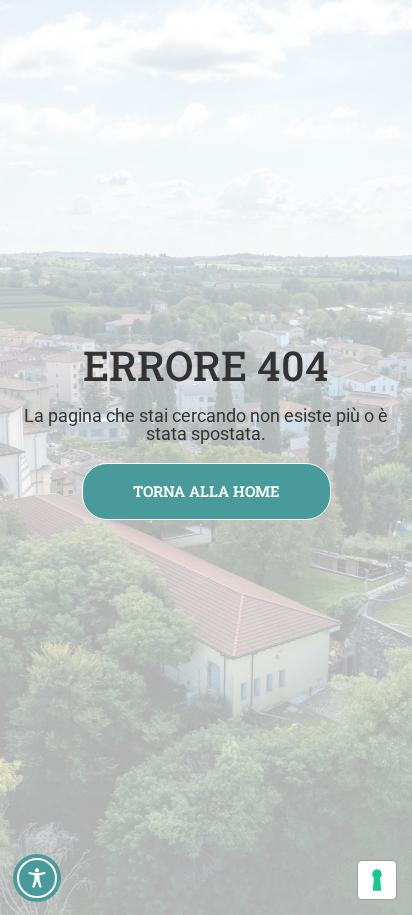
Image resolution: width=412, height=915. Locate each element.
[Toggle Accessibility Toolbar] (37, 878)
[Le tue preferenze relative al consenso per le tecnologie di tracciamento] (377, 880)
